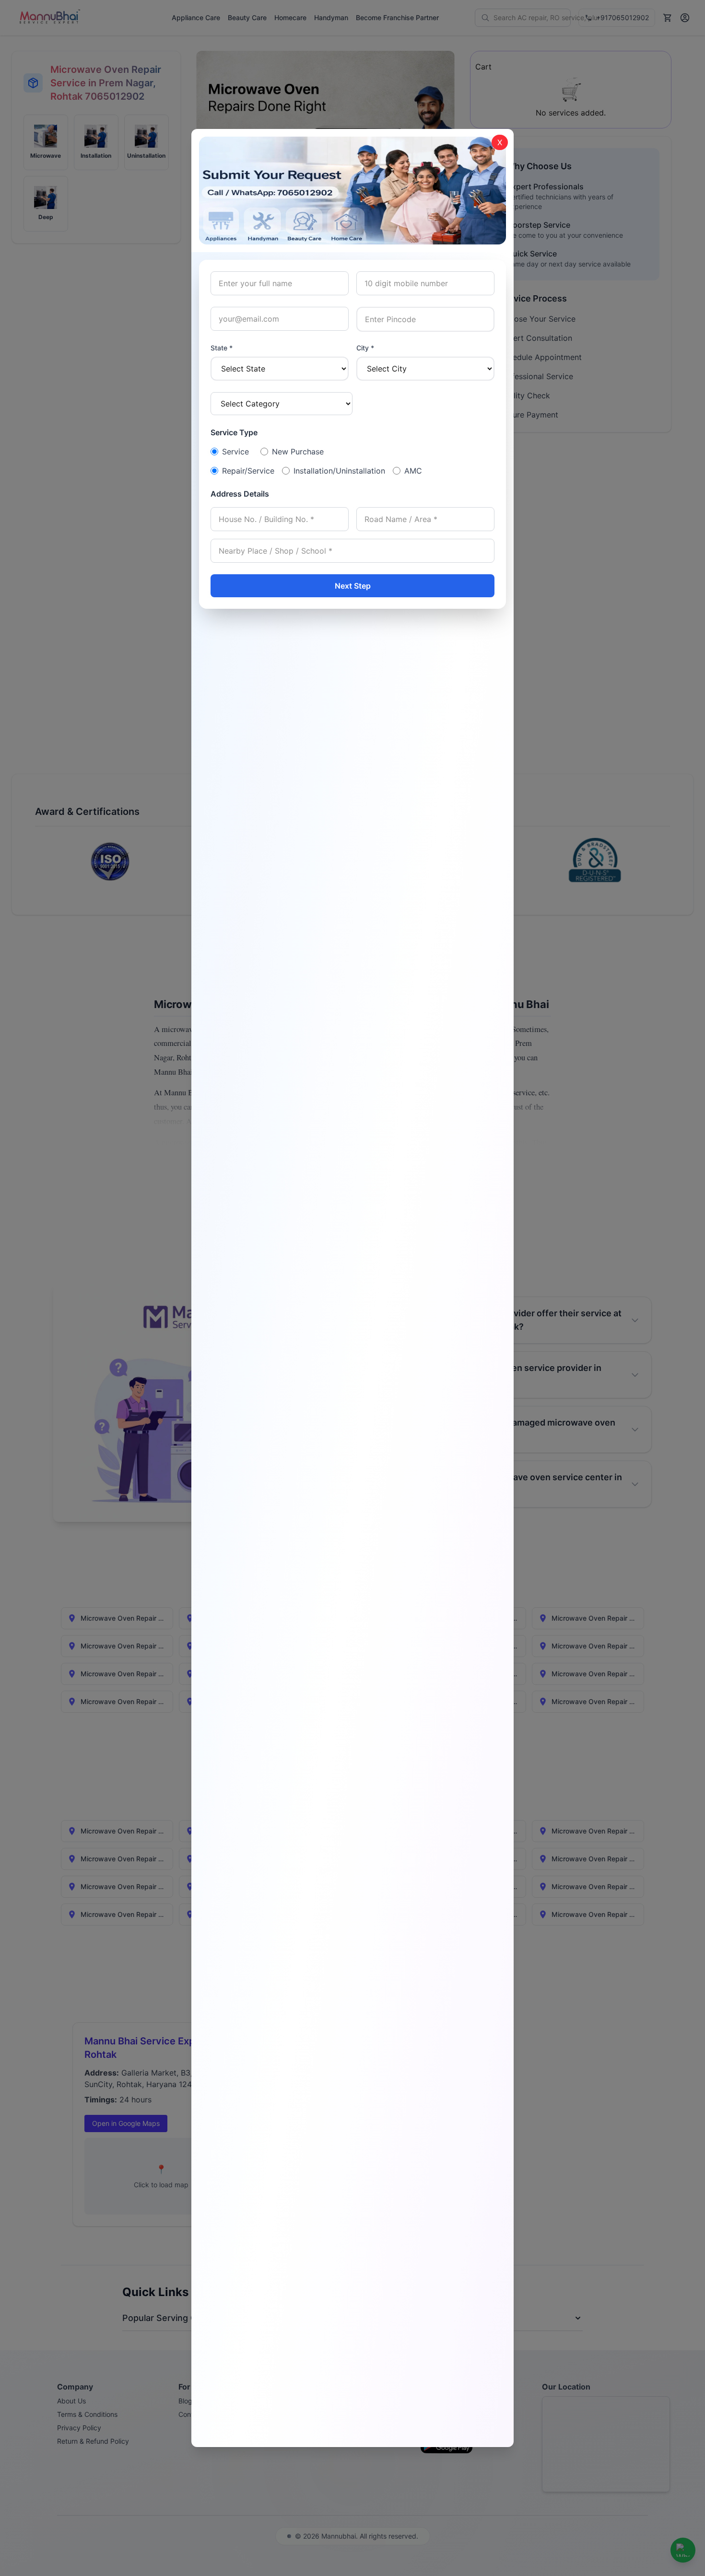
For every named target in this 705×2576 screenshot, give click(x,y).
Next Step (353, 586)
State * (222, 348)
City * (365, 348)
